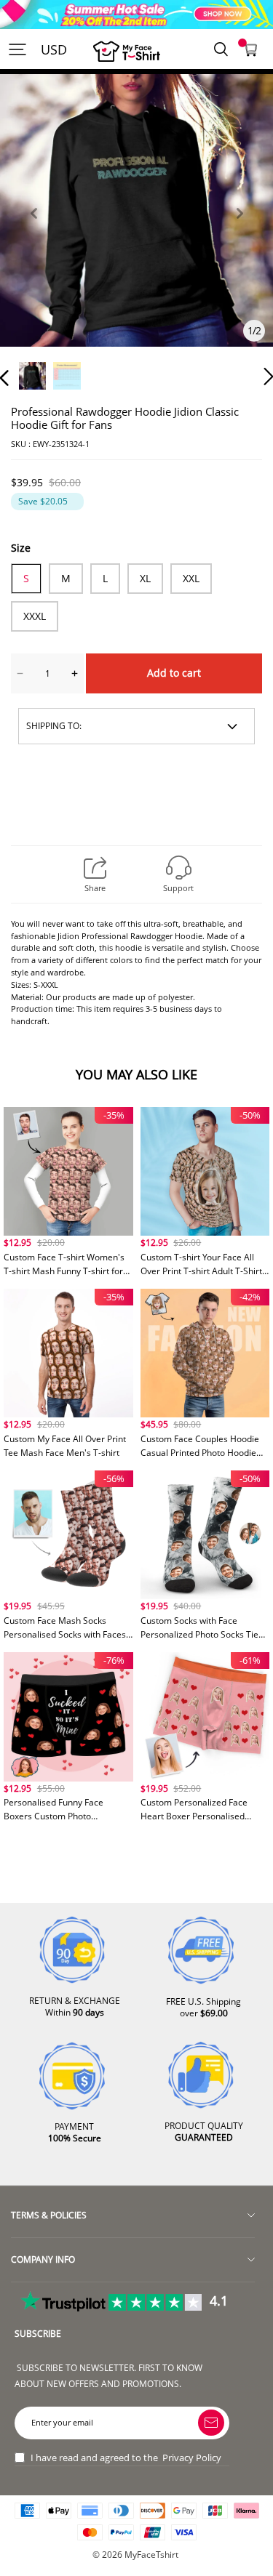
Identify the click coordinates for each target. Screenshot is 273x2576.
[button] (33, 230)
